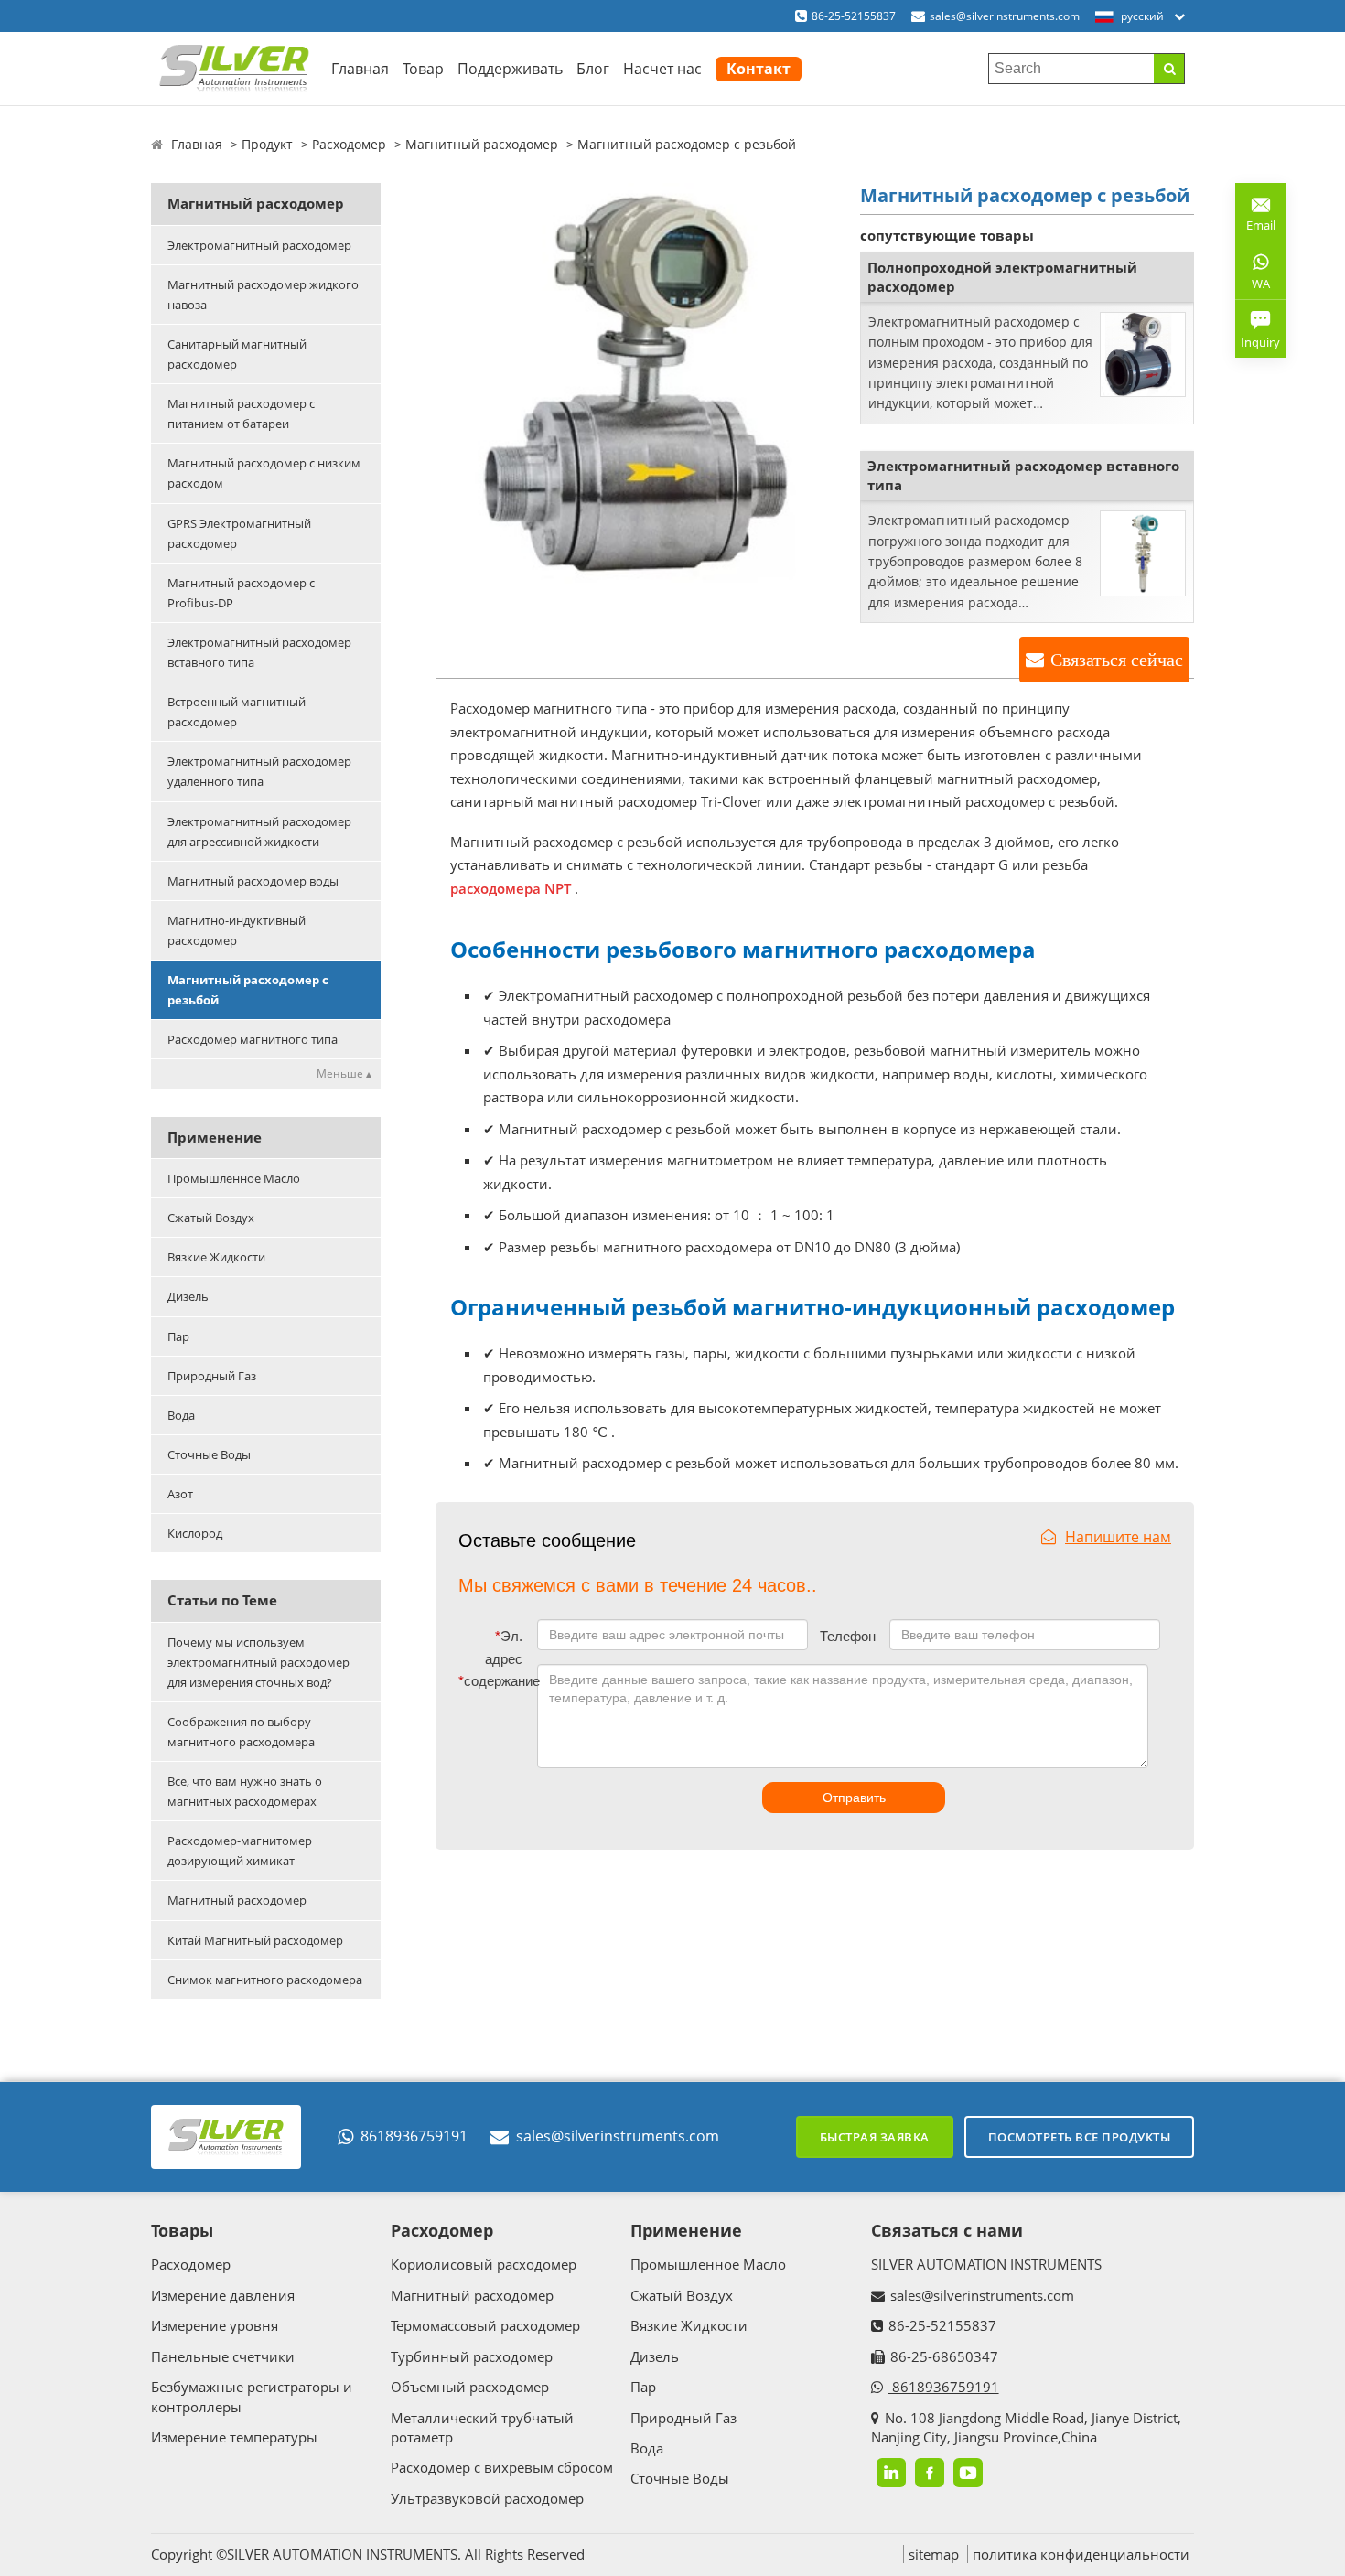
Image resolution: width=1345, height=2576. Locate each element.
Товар (423, 69)
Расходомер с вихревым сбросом (502, 2467)
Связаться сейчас (1117, 660)
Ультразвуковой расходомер (487, 2498)
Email (1255, 218)
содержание (494, 1681)
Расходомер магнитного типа (253, 1039)
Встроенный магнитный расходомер (237, 712)
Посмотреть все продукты (1080, 2137)
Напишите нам (1118, 1537)
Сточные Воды (209, 1454)
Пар (178, 1336)
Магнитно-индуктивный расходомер (237, 930)
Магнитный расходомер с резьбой (248, 990)
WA (1253, 287)
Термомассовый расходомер (485, 2325)
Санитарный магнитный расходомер (237, 354)
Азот (180, 1494)
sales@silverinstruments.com (1005, 16)
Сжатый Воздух (211, 1218)
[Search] (1169, 69)
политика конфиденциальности (1081, 2554)
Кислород (195, 1533)
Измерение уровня (215, 2325)
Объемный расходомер (470, 2387)
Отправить (854, 1798)
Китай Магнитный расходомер (255, 1940)
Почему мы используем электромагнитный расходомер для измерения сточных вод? (258, 1662)
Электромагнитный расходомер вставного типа (259, 652)
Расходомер (349, 144)
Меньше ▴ (344, 1073)
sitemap (934, 2554)
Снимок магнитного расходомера (265, 1980)
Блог (593, 69)
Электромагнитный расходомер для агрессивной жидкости (259, 832)
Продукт (267, 144)
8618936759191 (414, 2136)
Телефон (848, 1636)
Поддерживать (510, 69)
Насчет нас (662, 69)
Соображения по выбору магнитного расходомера (241, 1732)
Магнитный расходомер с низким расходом (264, 473)
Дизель (188, 1296)
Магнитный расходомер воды (253, 881)
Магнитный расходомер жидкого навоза (263, 295)
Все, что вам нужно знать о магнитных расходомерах (245, 1791)
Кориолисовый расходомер (484, 2264)
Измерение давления (223, 2295)
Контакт (759, 69)
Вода (181, 1415)
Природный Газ (212, 1376)
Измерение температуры (234, 2437)
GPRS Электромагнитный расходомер (239, 533)
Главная (360, 69)
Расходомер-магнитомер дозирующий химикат (240, 1851)
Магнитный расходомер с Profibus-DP (241, 593)
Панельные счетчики (223, 2356)
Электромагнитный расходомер (259, 245)
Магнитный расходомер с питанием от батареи (241, 413)
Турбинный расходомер (472, 2356)
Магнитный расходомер (482, 144)
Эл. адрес (504, 1648)
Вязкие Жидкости (216, 1257)
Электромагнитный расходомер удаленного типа (259, 771)
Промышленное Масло (234, 1178)
